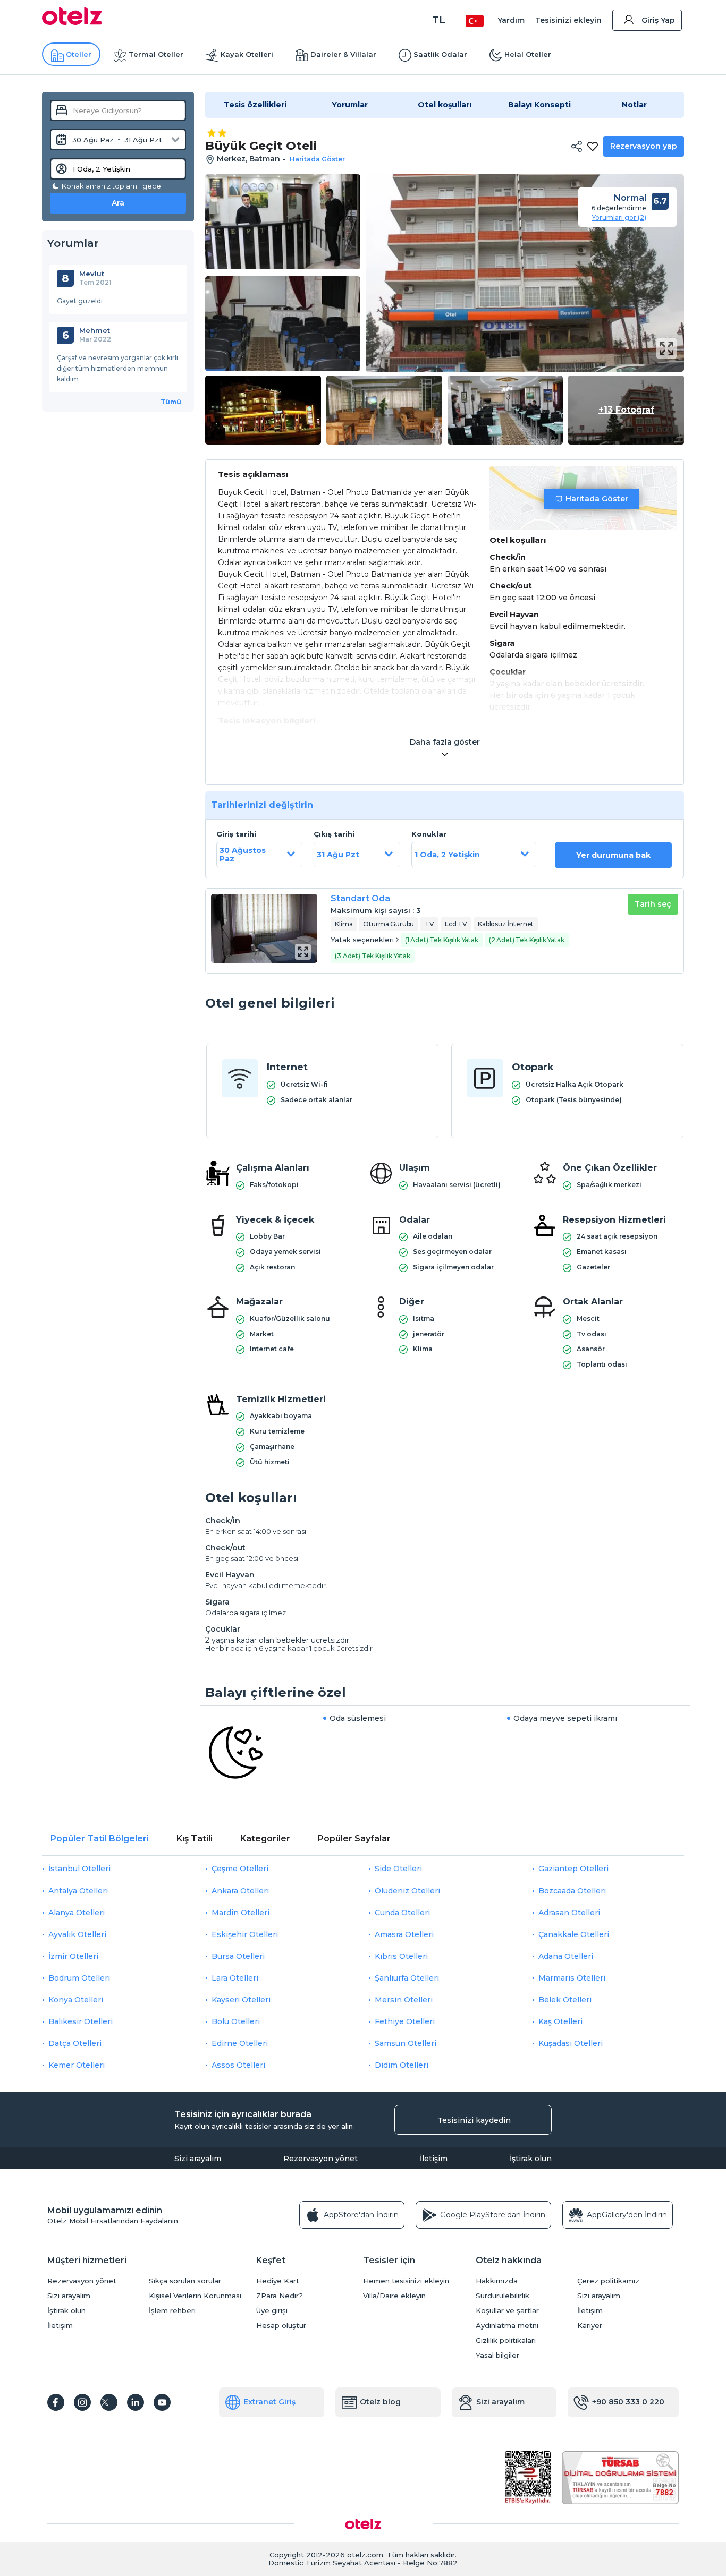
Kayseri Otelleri (241, 2000)
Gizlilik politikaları (506, 2340)
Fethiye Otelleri (405, 2021)
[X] (109, 2402)
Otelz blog (380, 2402)
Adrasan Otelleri (569, 1913)
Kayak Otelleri (247, 54)
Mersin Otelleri (404, 2000)
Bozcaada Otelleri (572, 1891)
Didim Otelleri (402, 2065)
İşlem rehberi (172, 2311)
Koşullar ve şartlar (507, 2311)
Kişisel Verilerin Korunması (195, 2296)
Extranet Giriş (269, 2402)
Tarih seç (653, 904)
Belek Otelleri (565, 2000)
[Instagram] (82, 2402)
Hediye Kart (278, 2281)
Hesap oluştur (281, 2326)
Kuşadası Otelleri (571, 2043)
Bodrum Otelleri (79, 1978)
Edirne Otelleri (240, 2043)
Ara (118, 203)
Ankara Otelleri (240, 1891)
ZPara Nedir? (280, 2296)
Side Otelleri (398, 1869)
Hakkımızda (497, 2281)
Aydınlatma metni (507, 2326)
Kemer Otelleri (77, 2065)
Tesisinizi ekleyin (568, 20)
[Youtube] (162, 2402)
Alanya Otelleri (77, 1913)
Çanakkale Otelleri (574, 1934)
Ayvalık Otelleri (77, 1934)
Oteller (79, 54)
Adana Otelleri (566, 1956)
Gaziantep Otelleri (573, 1869)
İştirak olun (531, 2159)
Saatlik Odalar (440, 54)
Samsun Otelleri (406, 2043)
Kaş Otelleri (560, 2021)
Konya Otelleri (76, 2000)
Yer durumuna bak (613, 855)
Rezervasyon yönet (320, 2159)
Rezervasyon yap (644, 146)
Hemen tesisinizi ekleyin (406, 2281)
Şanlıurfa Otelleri (407, 1978)
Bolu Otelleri (236, 2021)
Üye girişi (272, 2311)
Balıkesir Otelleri (81, 2021)
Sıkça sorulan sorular (185, 2281)
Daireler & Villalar (343, 54)
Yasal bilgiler (497, 2355)
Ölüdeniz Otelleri (407, 1891)
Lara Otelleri (235, 1978)
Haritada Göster (597, 499)
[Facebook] (56, 2402)
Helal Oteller (528, 54)
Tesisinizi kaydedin (474, 2120)
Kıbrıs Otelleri (401, 1956)
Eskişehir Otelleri (245, 1934)
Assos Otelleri (238, 2065)
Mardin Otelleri (240, 1913)
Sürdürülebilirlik (503, 2296)
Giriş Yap (658, 20)
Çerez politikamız (608, 2281)
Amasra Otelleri (404, 1934)
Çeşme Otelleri (240, 1869)
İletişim (434, 2159)
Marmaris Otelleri (572, 1978)
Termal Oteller (156, 54)
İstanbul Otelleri (79, 1869)
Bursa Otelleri (238, 1956)
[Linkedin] (136, 2402)
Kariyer (590, 2326)
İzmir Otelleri (73, 1956)
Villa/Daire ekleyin (394, 2296)
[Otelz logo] (72, 22)
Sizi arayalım (198, 2159)
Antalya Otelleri (78, 1891)
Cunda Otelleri (402, 1913)
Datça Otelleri (75, 2043)
